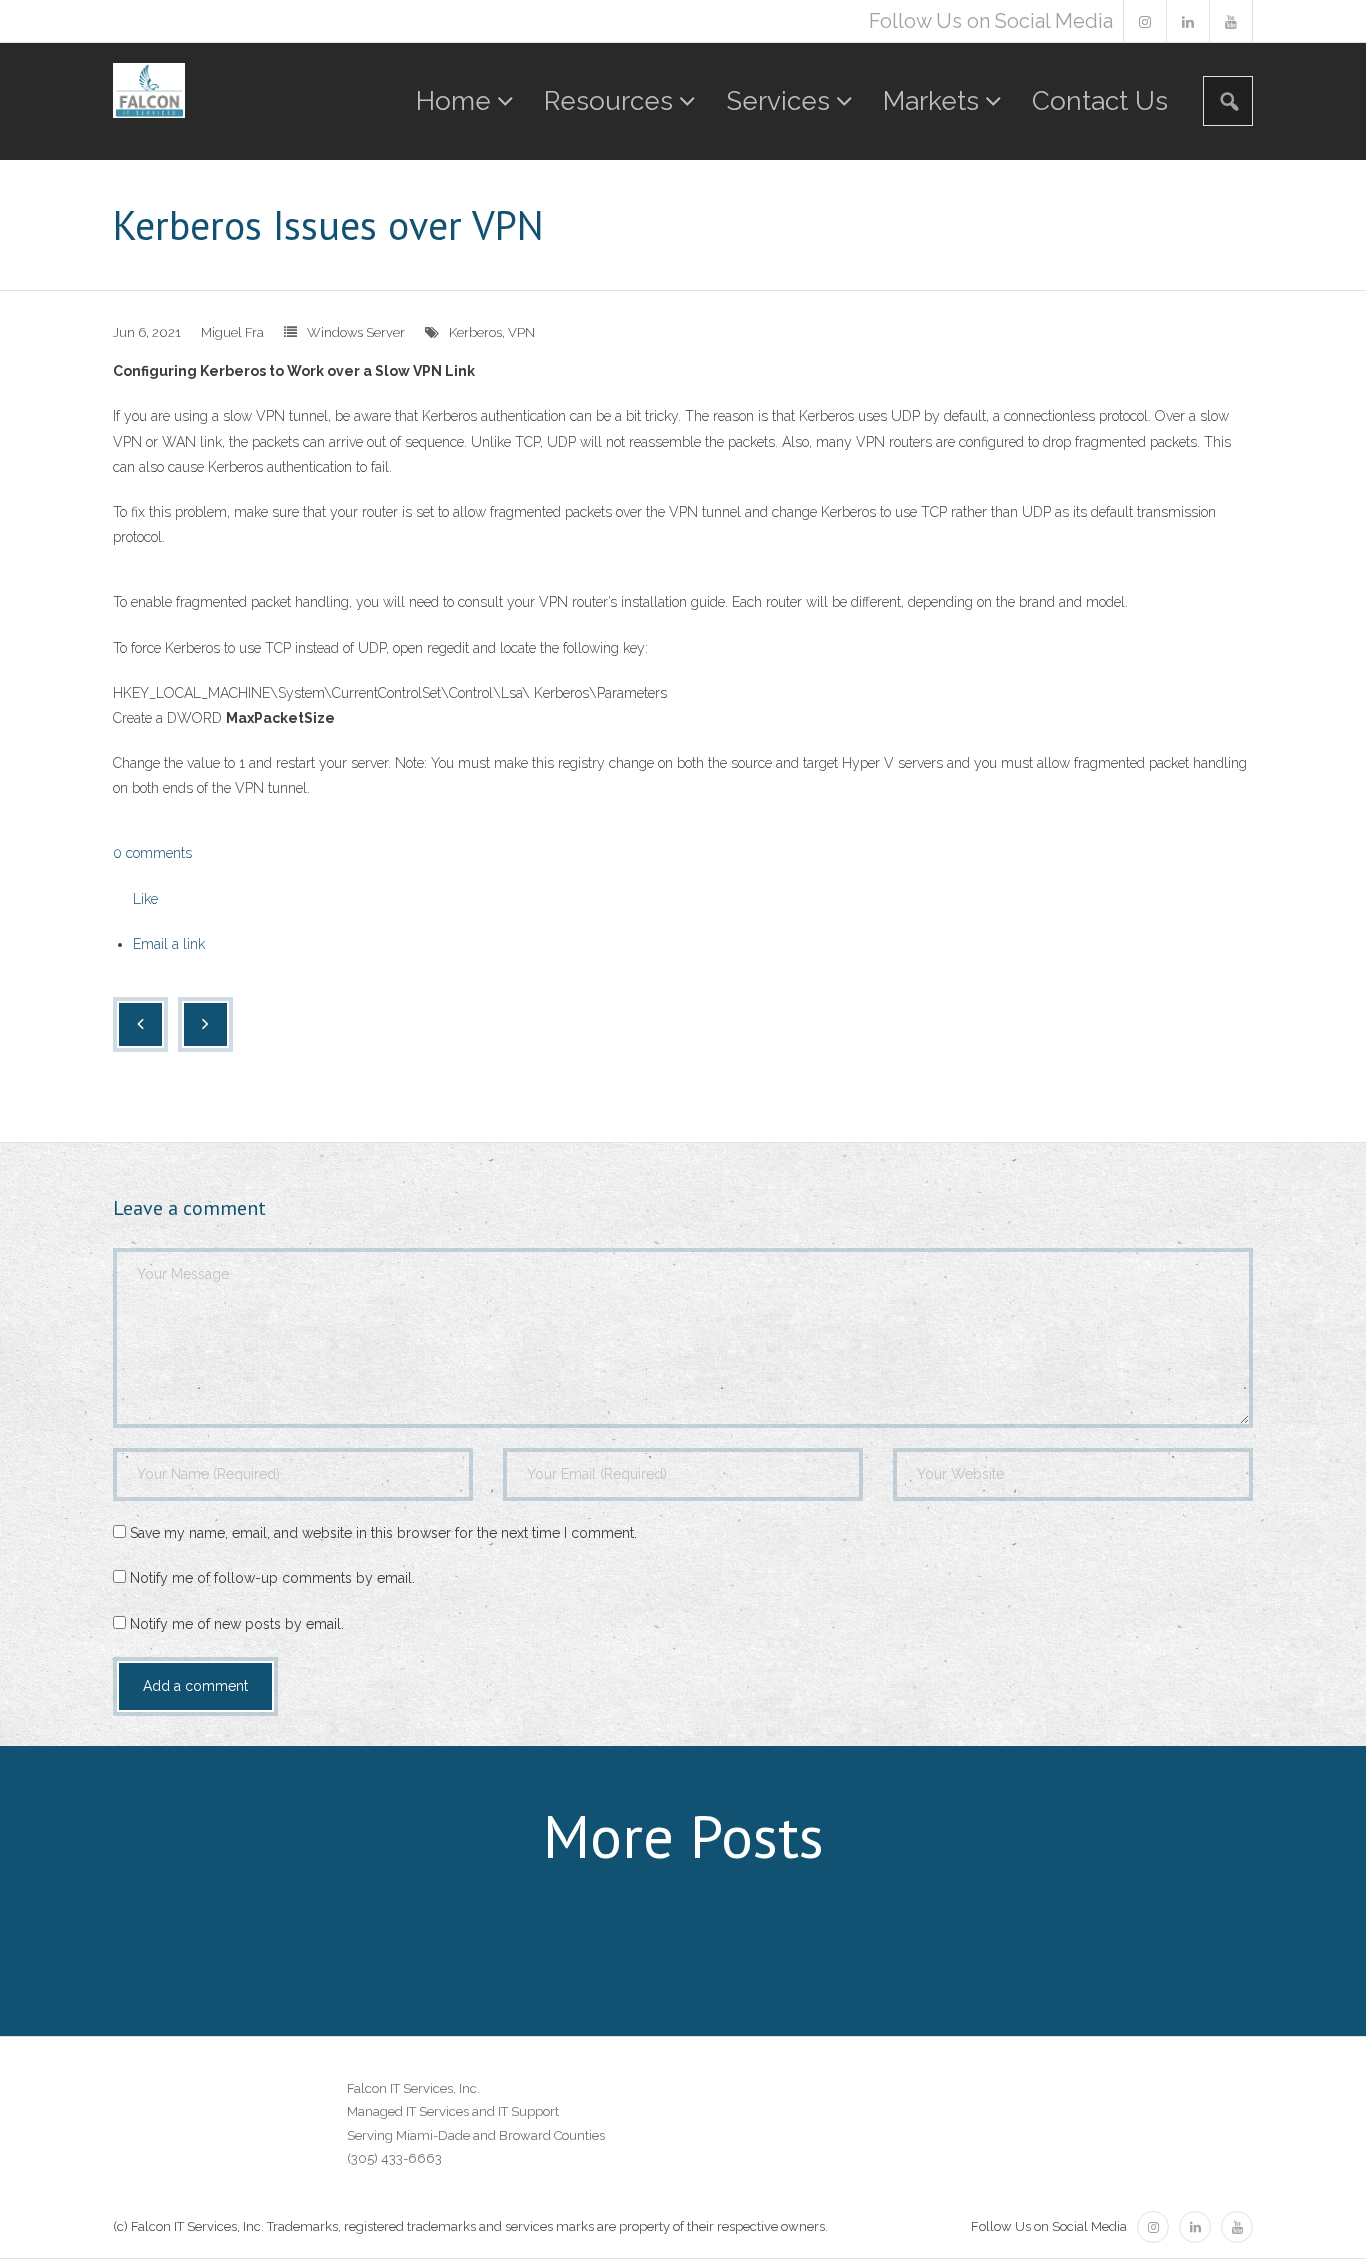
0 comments (152, 853)
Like (145, 899)
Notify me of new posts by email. (237, 1624)
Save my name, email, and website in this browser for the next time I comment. (383, 1533)
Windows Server (356, 332)
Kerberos (475, 332)
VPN (521, 332)
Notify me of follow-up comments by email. (272, 1578)
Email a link (169, 944)
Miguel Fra (232, 332)
